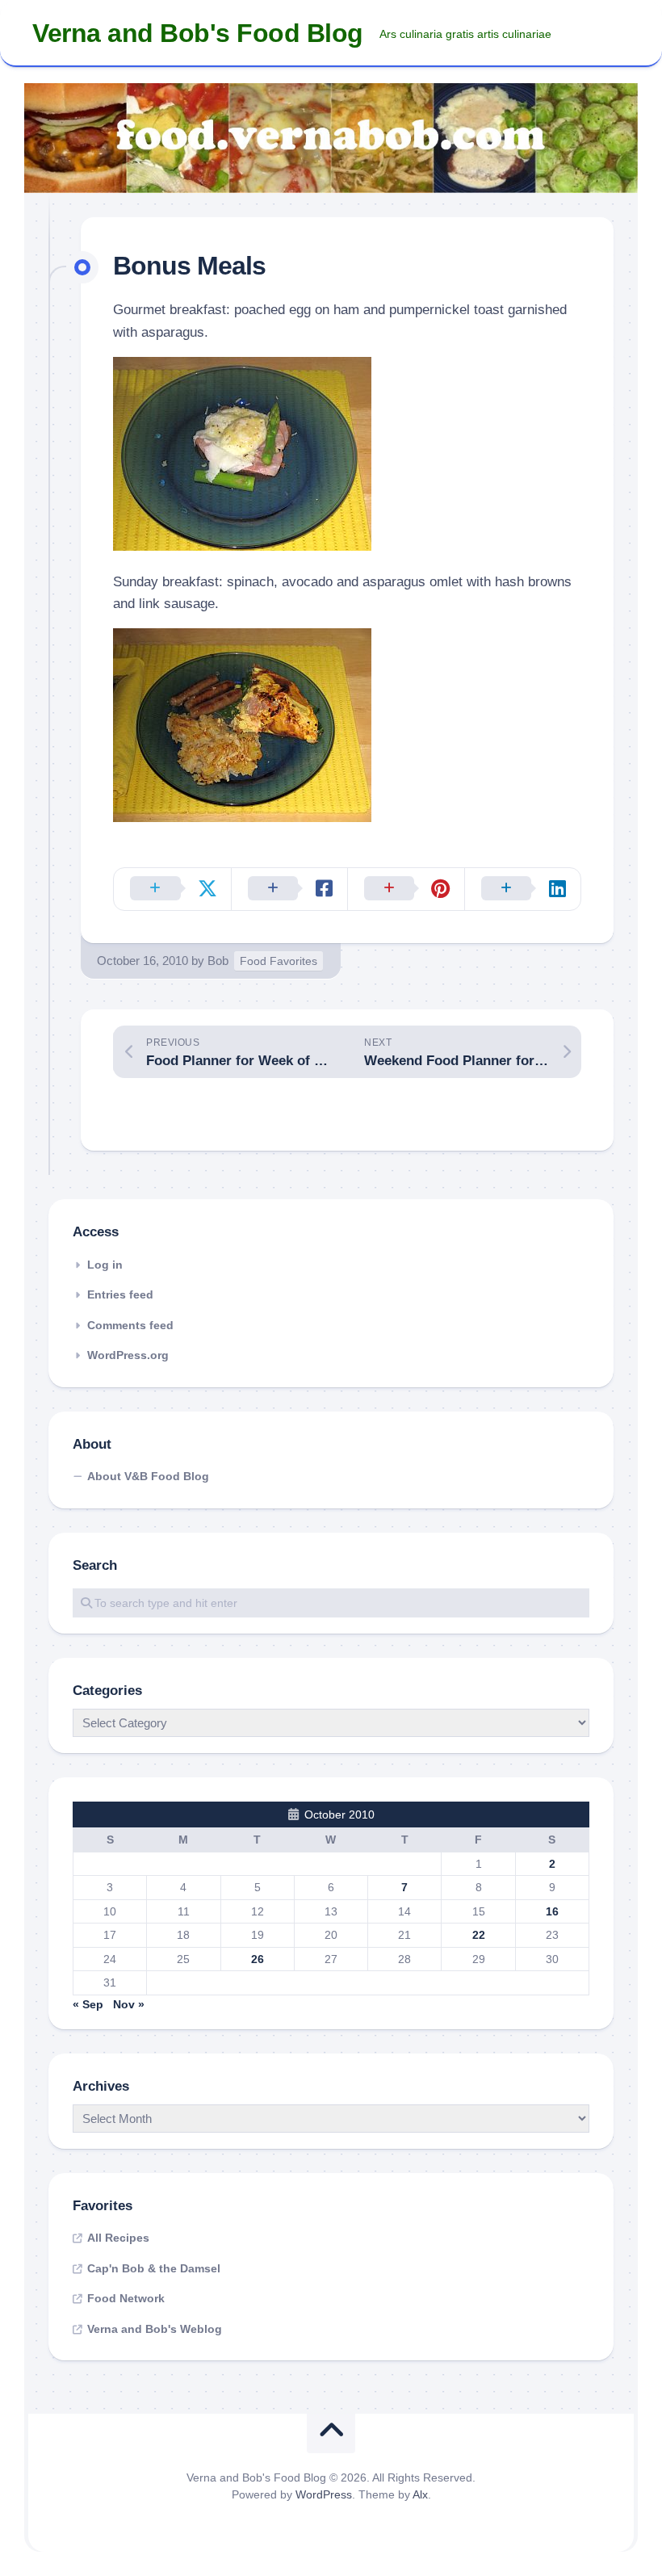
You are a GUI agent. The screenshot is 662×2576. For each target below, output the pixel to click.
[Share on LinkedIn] (523, 889)
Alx (420, 2494)
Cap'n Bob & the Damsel (154, 2268)
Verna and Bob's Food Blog (198, 33)
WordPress (324, 2494)
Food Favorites (279, 961)
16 (552, 1911)
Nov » (129, 2004)
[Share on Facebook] (289, 889)
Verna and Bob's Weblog (155, 2329)
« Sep (88, 2004)
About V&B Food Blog (148, 1476)
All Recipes (118, 2238)
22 (479, 1935)
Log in (105, 1265)
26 (258, 1959)
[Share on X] (172, 889)
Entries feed (120, 1294)
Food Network (126, 2298)
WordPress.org (128, 1355)
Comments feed (130, 1325)
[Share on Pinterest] (406, 889)
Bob (218, 961)
